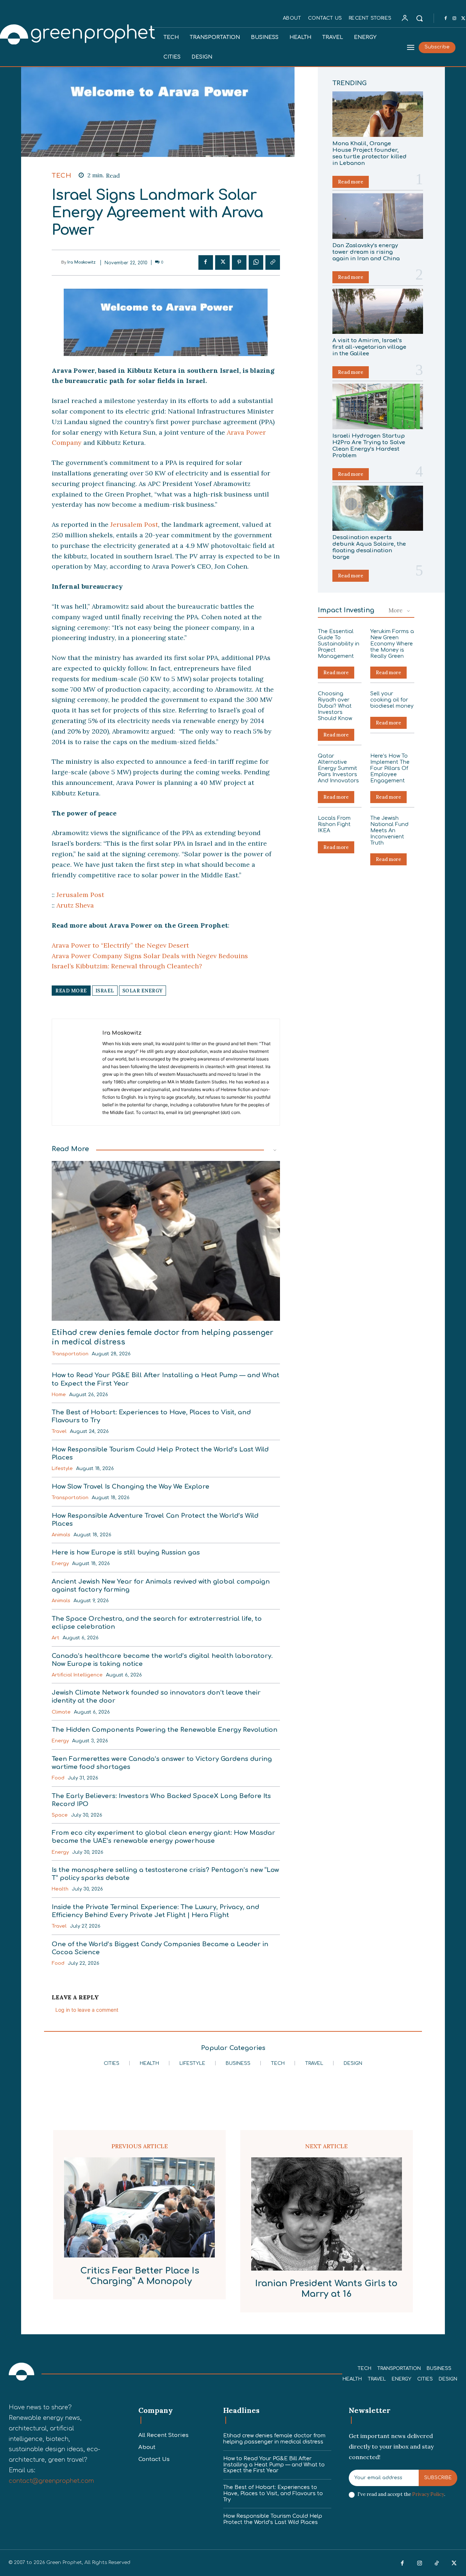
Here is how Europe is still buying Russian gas (126, 1552)
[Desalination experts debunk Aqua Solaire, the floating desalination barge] (378, 508)
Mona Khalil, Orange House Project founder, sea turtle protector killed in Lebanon (370, 153)
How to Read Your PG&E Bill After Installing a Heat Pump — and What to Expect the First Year (274, 2465)
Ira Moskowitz (82, 262)
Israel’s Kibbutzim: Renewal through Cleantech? (127, 966)
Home (59, 1395)
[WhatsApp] (256, 262)
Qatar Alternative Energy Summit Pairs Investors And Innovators (338, 768)
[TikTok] (437, 2564)
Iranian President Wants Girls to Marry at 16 (326, 2289)
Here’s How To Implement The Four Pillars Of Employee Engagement (390, 768)
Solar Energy (143, 991)
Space (60, 1815)
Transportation (70, 1354)
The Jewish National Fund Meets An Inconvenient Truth (389, 830)
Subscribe (438, 2478)
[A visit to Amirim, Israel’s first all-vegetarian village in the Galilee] (378, 311)
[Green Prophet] (21, 2372)
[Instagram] (454, 19)
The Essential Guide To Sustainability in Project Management (339, 644)
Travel (59, 1431)
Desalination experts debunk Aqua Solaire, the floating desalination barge (369, 547)
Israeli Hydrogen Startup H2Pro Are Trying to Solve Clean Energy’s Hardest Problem (369, 446)
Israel (105, 991)
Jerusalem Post (134, 524)
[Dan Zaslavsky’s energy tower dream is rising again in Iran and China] (378, 216)
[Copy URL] (273, 262)
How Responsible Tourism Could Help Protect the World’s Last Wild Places (273, 2519)
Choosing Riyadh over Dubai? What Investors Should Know (335, 706)
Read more (351, 182)
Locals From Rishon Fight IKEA (334, 824)
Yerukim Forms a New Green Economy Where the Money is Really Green (392, 644)
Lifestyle (62, 1469)
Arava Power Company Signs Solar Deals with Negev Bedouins (150, 956)
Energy (60, 1564)
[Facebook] (446, 19)
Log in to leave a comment (87, 2010)
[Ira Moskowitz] (56, 262)
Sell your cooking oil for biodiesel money (392, 700)
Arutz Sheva (75, 905)
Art (56, 1638)
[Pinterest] (239, 262)
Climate (61, 1712)
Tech (61, 176)
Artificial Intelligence (77, 1675)
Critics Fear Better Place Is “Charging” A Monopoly (140, 2276)
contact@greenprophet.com (51, 2481)
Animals (61, 1535)
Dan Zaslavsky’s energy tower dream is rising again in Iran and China (366, 252)
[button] (419, 18)
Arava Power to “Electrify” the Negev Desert (120, 945)
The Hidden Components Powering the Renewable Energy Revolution (165, 1730)
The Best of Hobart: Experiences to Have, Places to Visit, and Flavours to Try (273, 2494)
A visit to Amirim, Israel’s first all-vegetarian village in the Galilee (369, 347)
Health (60, 1889)
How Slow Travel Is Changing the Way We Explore (131, 1487)
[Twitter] (222, 262)
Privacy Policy (428, 2494)
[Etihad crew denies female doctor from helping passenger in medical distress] (166, 1241)
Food (58, 1778)
